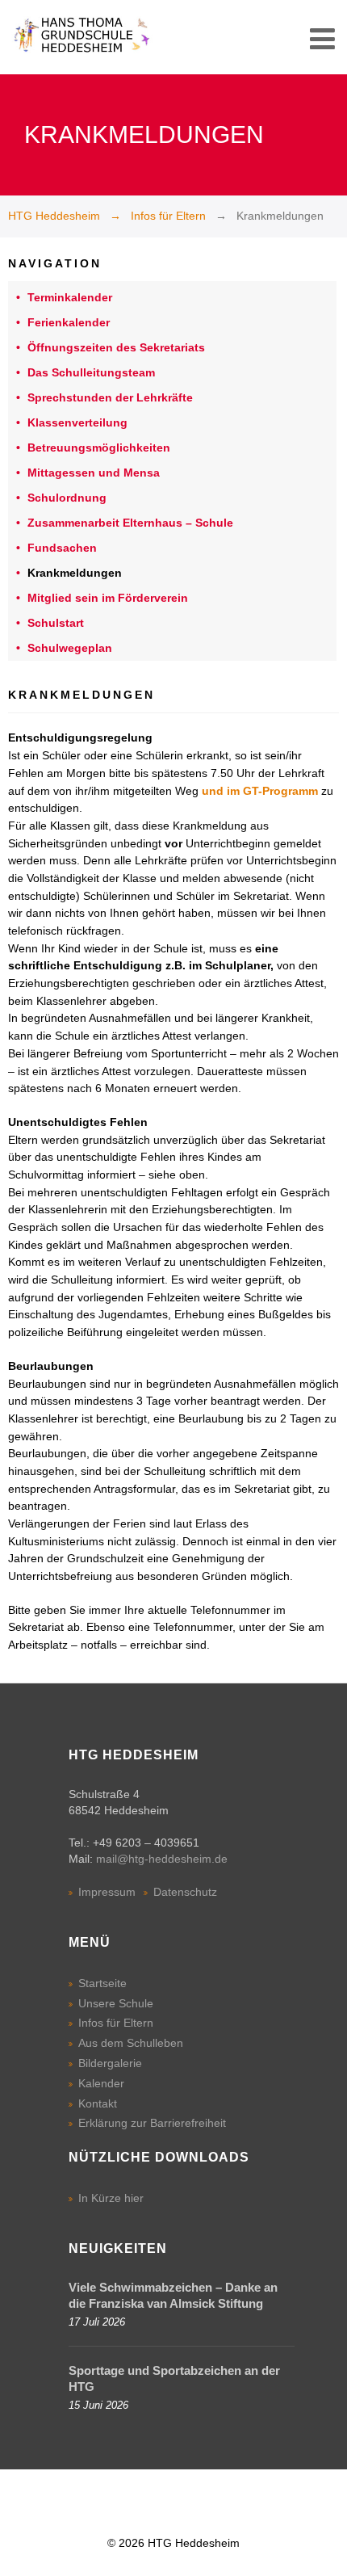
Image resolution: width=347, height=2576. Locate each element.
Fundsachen (62, 548)
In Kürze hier (111, 2198)
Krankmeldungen (75, 573)
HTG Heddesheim (54, 216)
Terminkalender (70, 297)
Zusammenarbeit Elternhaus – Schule (130, 523)
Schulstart (56, 623)
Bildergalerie (110, 2063)
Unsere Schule (116, 2003)
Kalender (101, 2083)
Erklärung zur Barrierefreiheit (152, 2123)
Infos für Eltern (168, 216)
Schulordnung (67, 498)
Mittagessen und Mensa (94, 473)
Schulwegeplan (70, 648)
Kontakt (98, 2103)
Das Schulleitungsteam (91, 372)
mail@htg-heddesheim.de (162, 1859)
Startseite (102, 1983)
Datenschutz (185, 1892)
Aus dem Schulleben (131, 2043)
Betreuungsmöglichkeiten (99, 448)
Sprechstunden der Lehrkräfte (110, 397)
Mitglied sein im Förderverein (108, 598)
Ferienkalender (69, 322)
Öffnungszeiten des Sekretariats (116, 347)
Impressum (107, 1892)
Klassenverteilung (77, 422)
